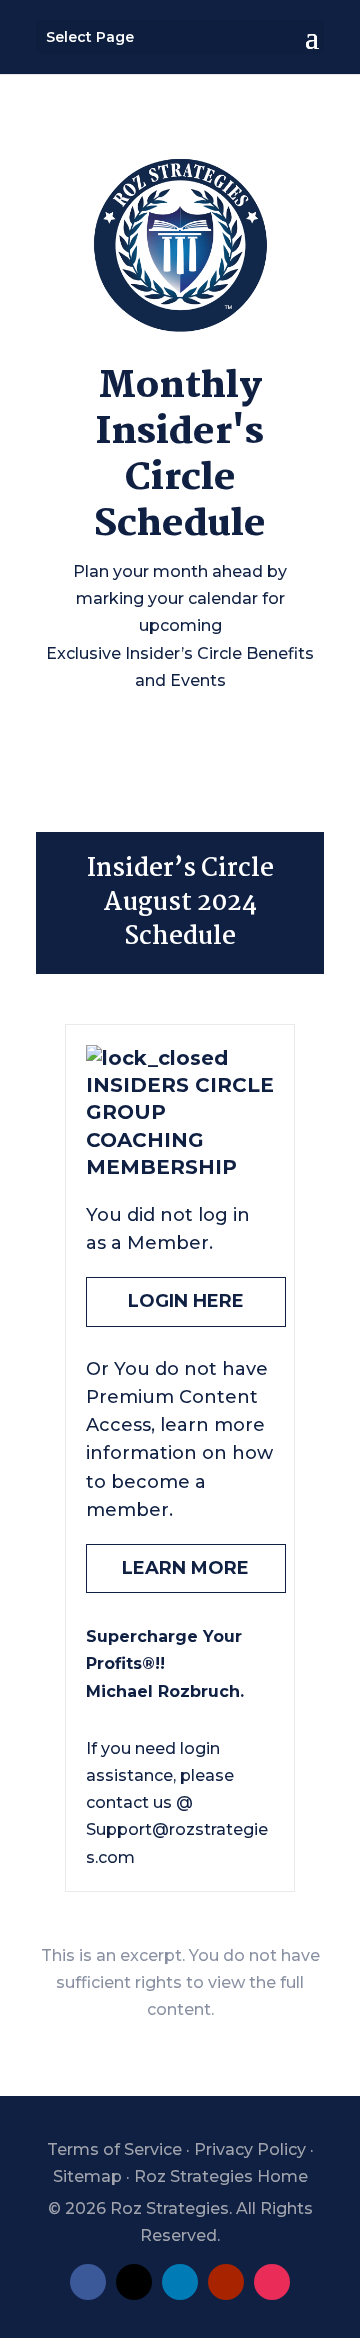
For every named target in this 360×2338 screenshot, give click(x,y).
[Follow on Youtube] (226, 2282)
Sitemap (87, 2176)
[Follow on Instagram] (272, 2282)
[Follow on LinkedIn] (180, 2282)
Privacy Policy (250, 2149)
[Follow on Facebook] (88, 2282)
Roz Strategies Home (221, 2176)
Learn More (185, 1568)
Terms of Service (114, 2149)
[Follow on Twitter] (134, 2282)
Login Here (186, 1301)
